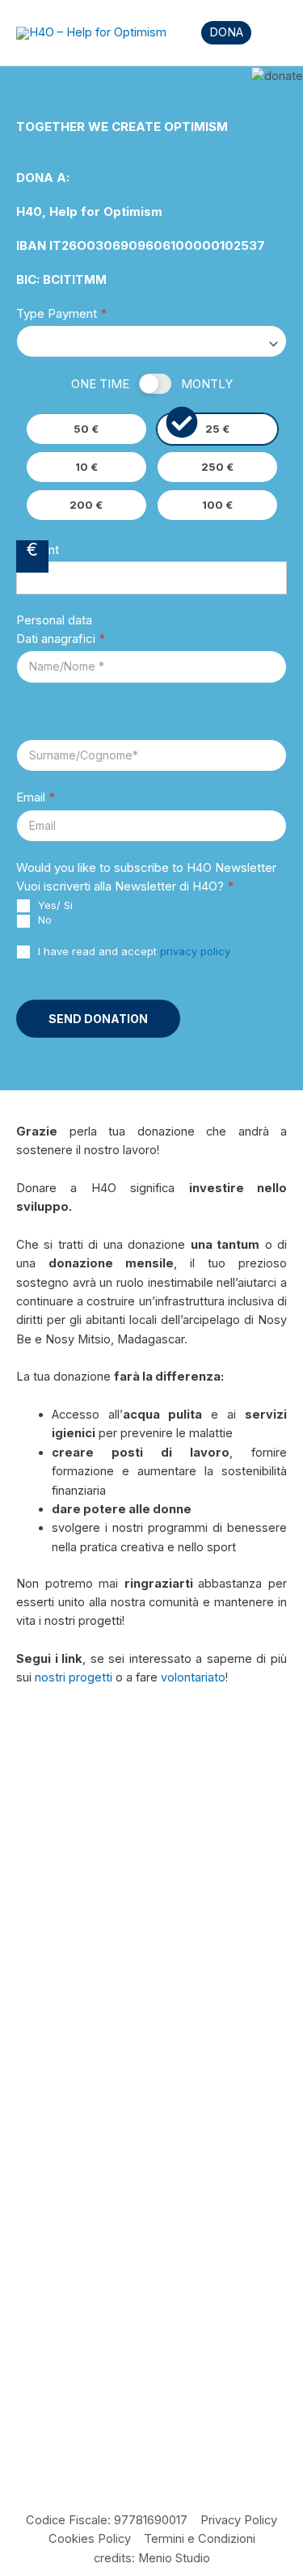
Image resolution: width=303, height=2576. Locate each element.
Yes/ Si (54, 905)
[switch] (155, 384)
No (43, 920)
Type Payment (62, 313)
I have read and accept (133, 951)
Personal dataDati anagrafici (61, 629)
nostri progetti (74, 1677)
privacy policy (195, 951)
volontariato (193, 1677)
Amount (38, 550)
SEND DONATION (98, 1019)
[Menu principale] (269, 33)
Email (36, 797)
